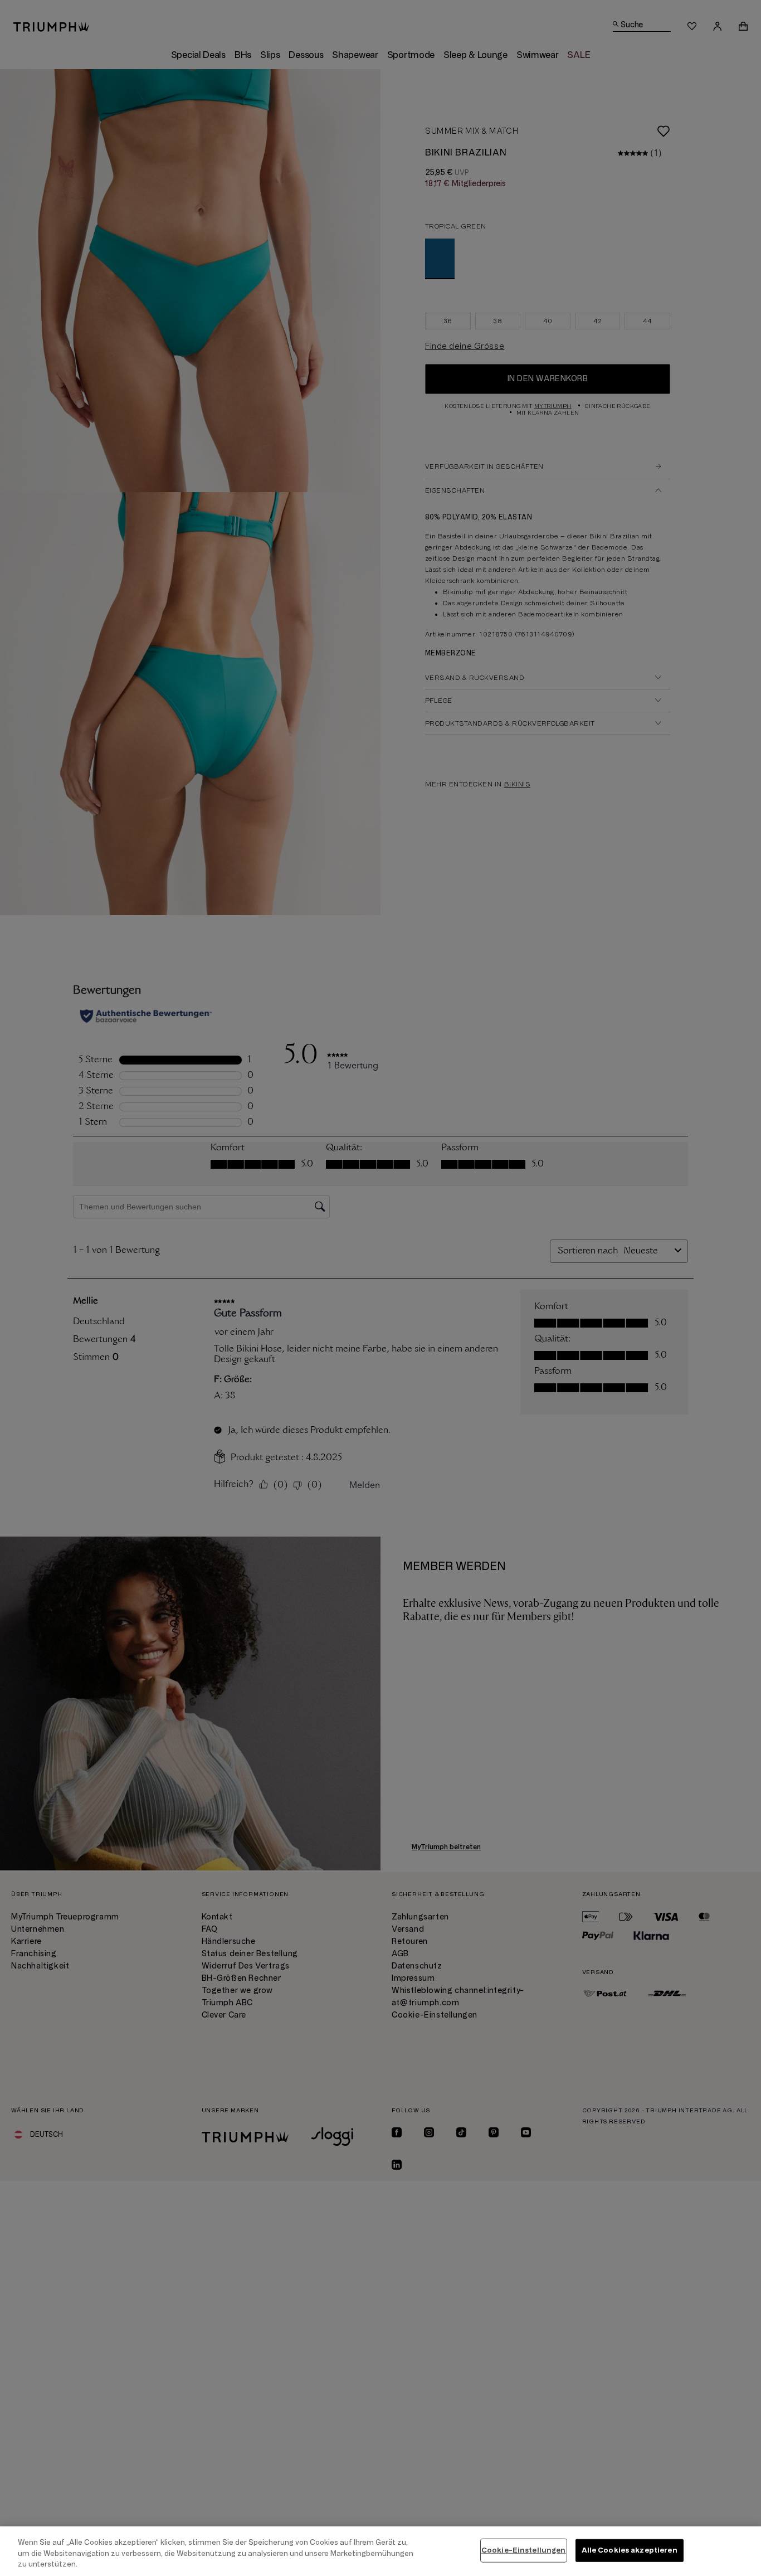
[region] (380, 2551)
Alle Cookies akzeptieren (630, 2550)
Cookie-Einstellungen (524, 2550)
